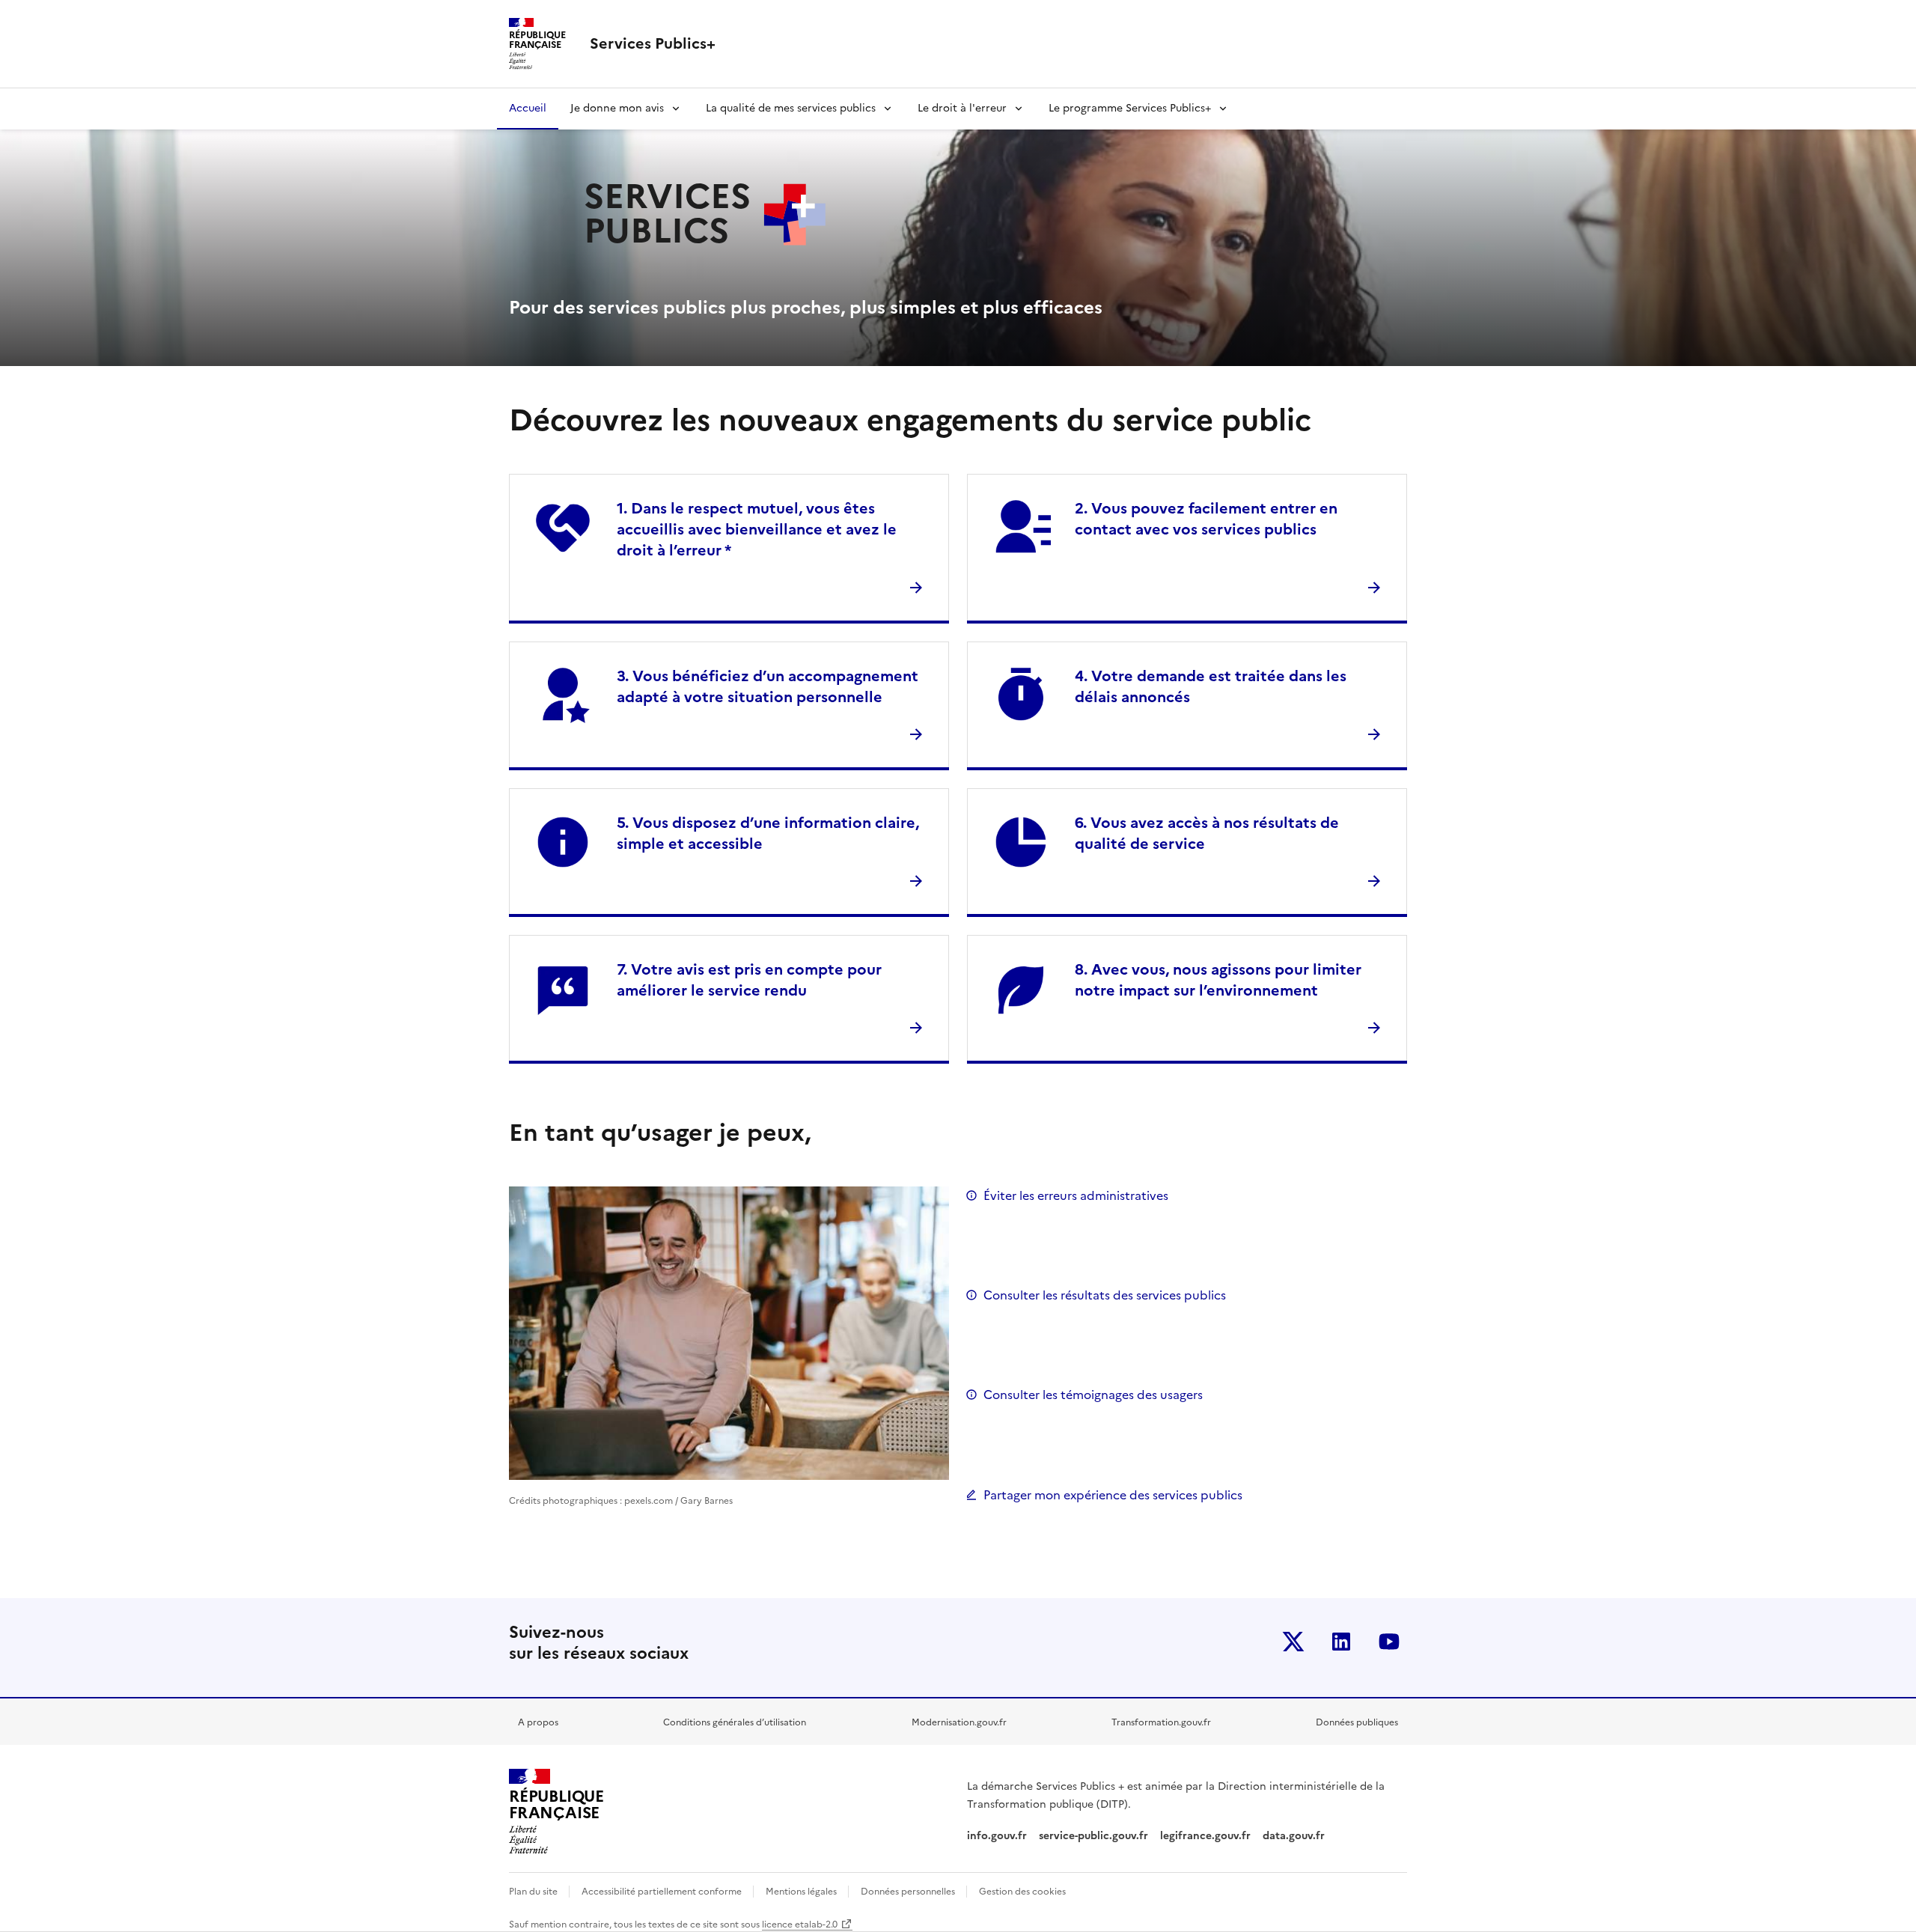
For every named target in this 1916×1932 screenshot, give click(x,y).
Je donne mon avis (617, 108)
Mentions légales (802, 1892)
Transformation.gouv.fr (1161, 1722)
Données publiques (1357, 1722)
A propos (538, 1722)
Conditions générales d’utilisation (735, 1722)
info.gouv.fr (997, 1836)
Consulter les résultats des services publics (1105, 1295)
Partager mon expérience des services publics (1113, 1495)
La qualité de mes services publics (791, 108)
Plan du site (534, 1892)
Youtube (1389, 1642)
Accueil (528, 108)
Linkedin (1341, 1642)
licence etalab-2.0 (800, 1925)
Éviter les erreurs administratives (1076, 1195)
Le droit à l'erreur (962, 108)
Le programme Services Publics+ (1130, 108)
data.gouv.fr (1295, 1836)
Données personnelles (909, 1892)
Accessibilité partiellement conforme (663, 1892)
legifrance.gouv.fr (1205, 1836)
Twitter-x (1293, 1642)
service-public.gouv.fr (1093, 1836)
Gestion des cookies (1022, 1892)
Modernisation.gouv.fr (959, 1722)
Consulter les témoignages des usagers (1093, 1395)
